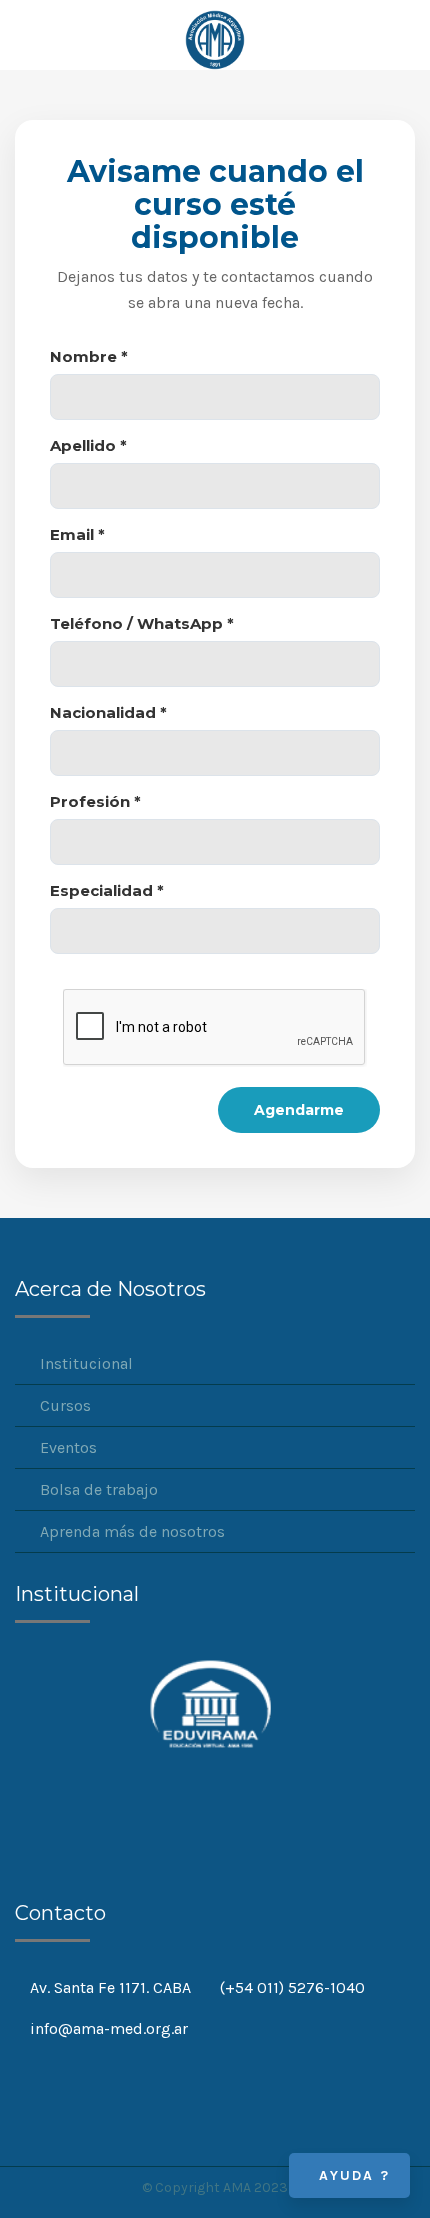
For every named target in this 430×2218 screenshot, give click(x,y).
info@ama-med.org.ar (109, 2028)
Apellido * (88, 445)
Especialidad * (107, 890)
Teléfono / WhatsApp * (142, 623)
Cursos (65, 1405)
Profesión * (95, 801)
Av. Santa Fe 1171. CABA (110, 1987)
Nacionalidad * (108, 712)
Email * (77, 534)
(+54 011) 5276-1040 (292, 1987)
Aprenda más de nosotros (132, 1531)
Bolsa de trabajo (99, 1489)
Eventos (68, 1447)
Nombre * (89, 356)
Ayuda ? (354, 2175)
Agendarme (299, 1110)
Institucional (86, 1363)
